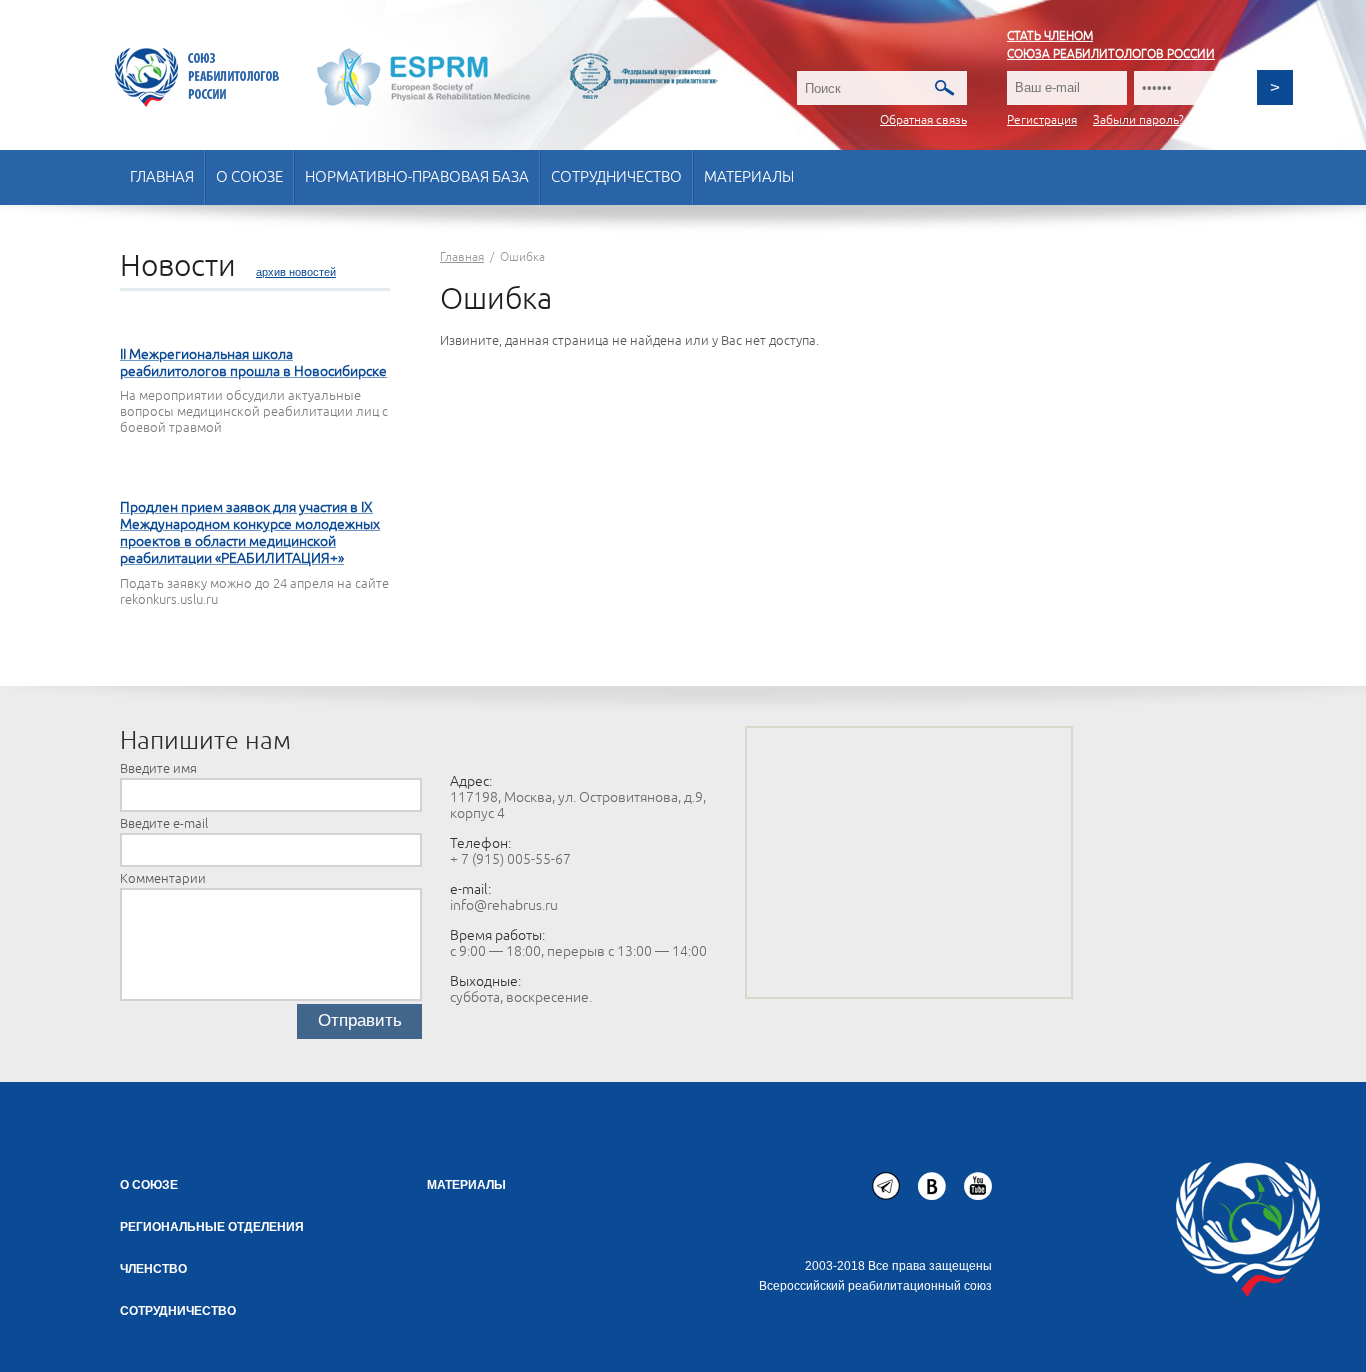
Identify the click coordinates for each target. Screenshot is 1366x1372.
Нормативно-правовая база (417, 177)
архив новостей (296, 272)
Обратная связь (923, 120)
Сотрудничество (616, 177)
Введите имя (158, 769)
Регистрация (1042, 120)
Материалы (749, 177)
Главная (162, 177)
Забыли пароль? (1138, 120)
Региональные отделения (212, 1227)
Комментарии (163, 879)
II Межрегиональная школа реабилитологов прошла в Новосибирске (253, 363)
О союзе (249, 177)
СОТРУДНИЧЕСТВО (178, 1311)
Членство (153, 1269)
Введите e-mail (164, 824)
